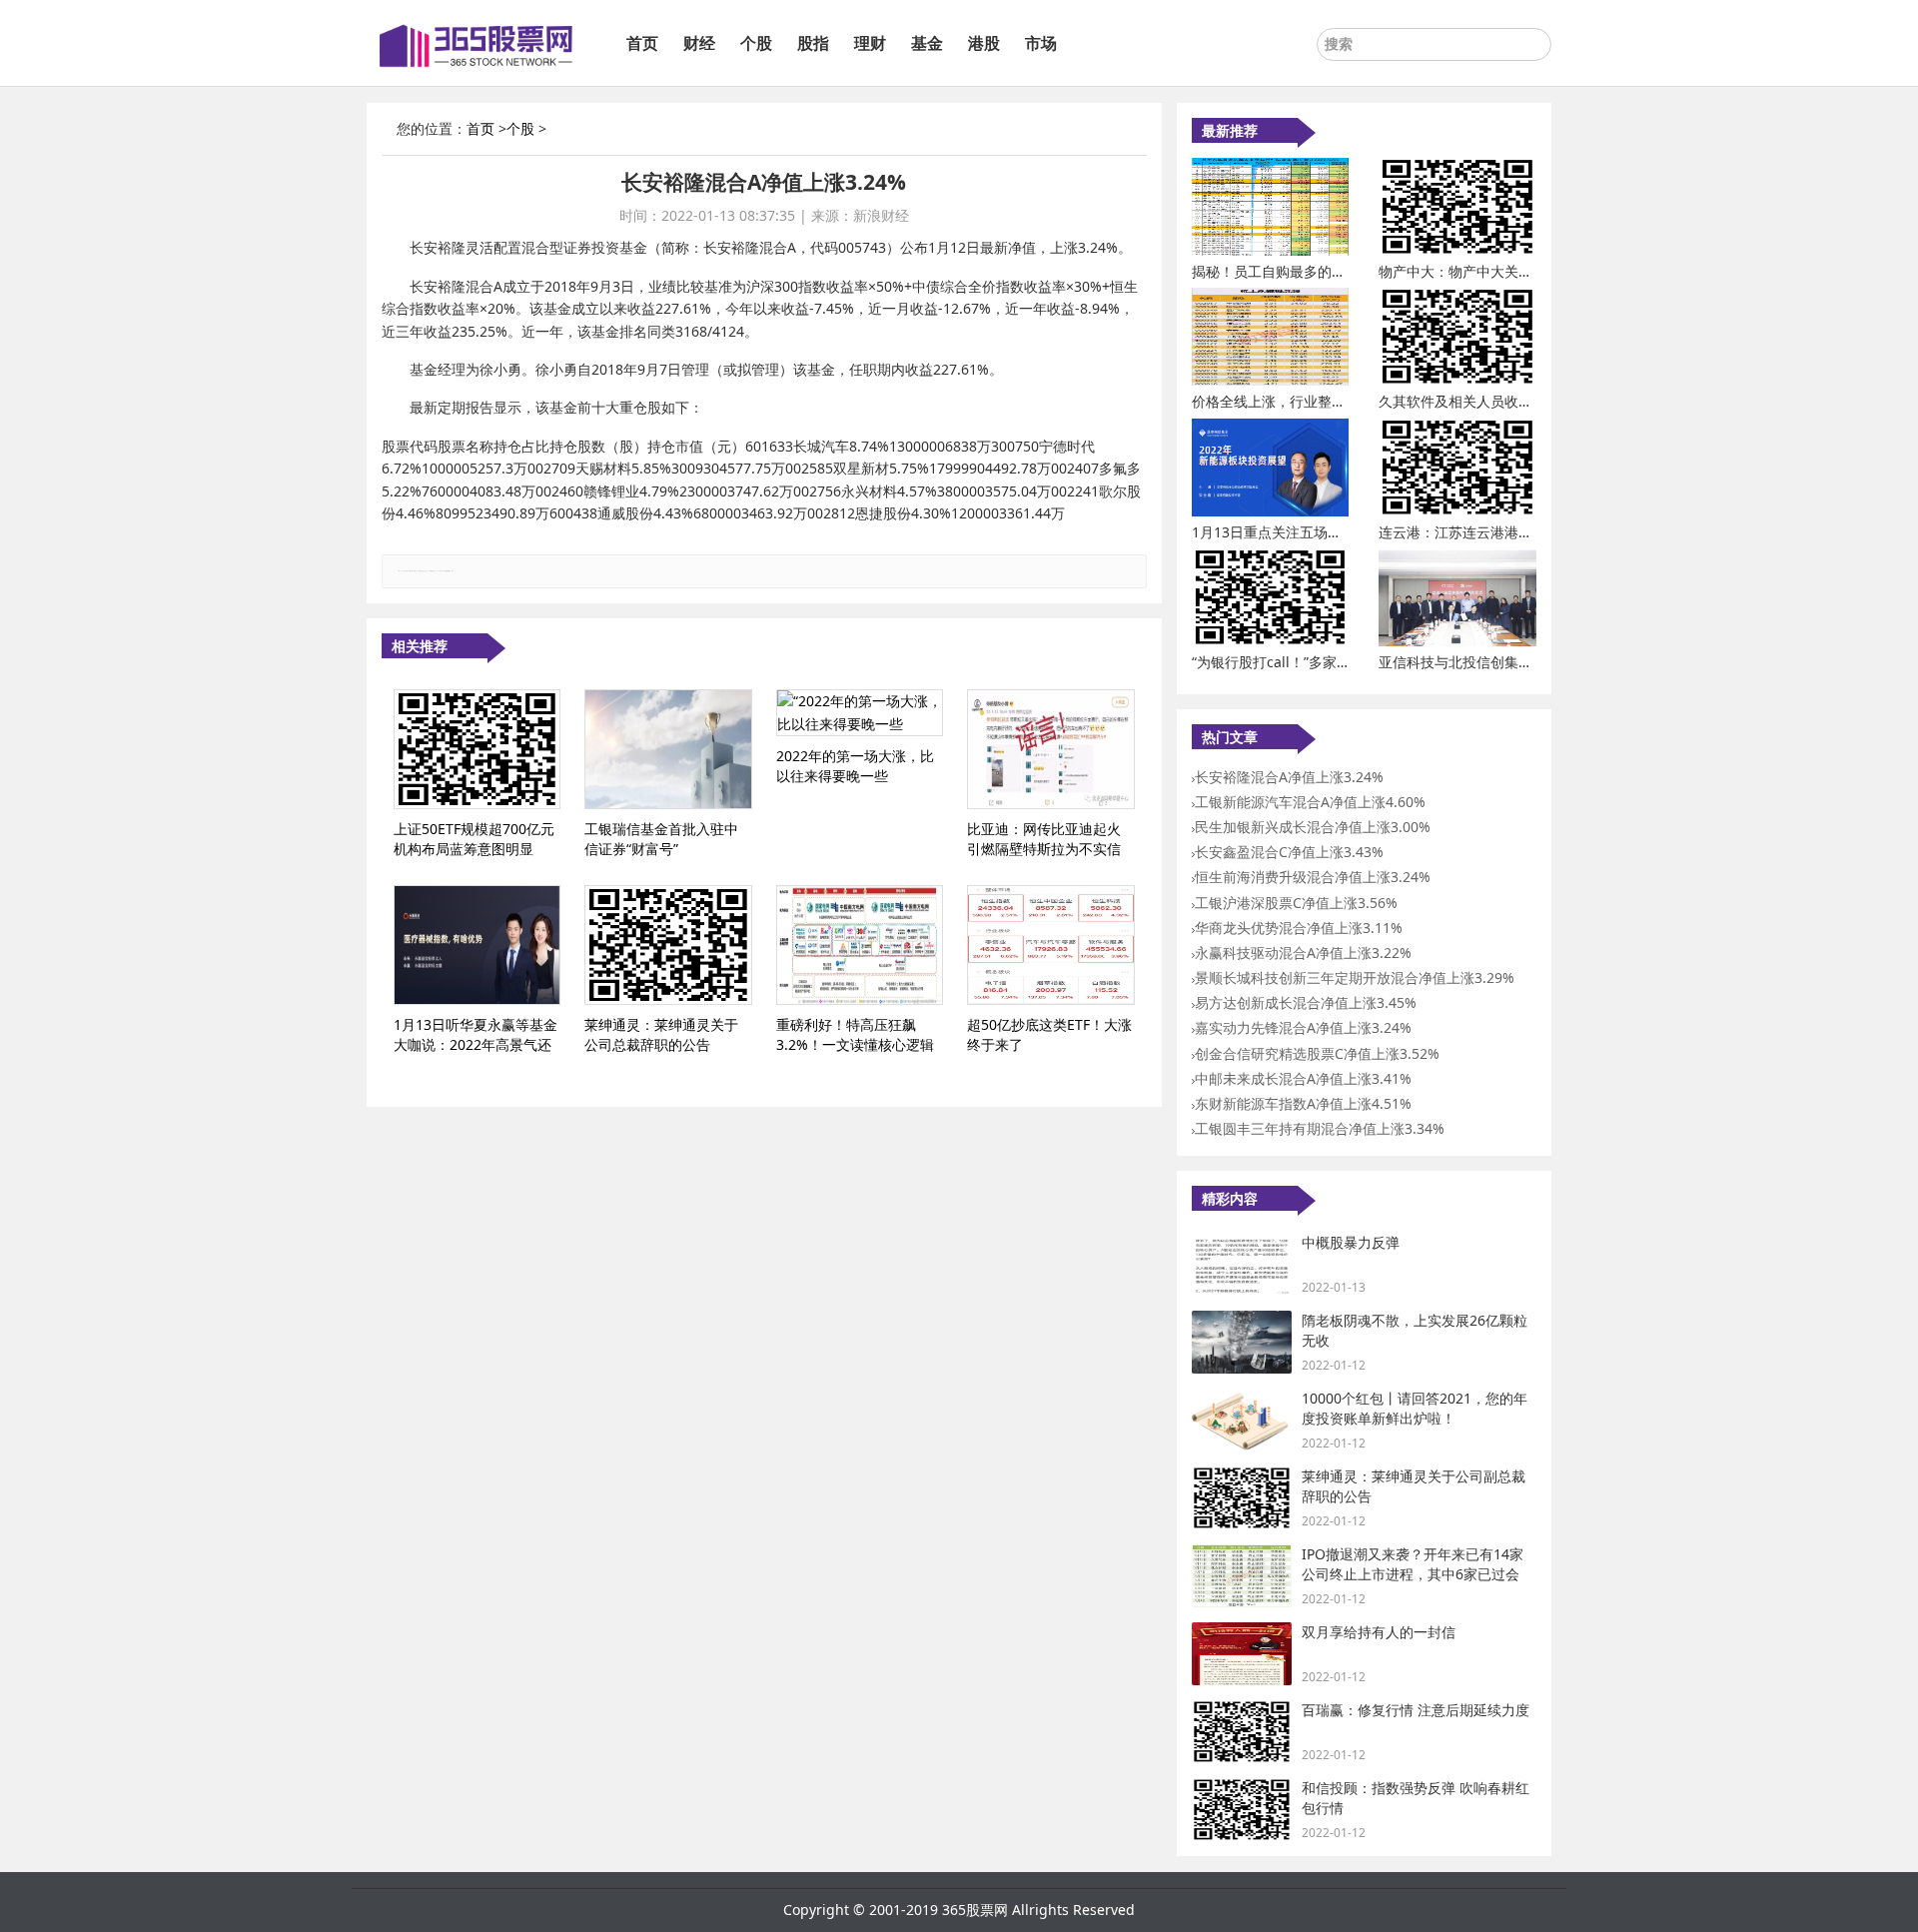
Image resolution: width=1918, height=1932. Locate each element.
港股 (984, 43)
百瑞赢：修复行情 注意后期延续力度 (1416, 1710)
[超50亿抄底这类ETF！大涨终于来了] (1050, 945)
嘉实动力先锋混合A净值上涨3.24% (1303, 1027)
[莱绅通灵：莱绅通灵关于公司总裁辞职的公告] (668, 945)
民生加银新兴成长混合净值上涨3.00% (1313, 827)
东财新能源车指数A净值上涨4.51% (1303, 1103)
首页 (642, 43)
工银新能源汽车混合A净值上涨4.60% (1310, 802)
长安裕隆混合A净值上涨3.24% (1289, 777)
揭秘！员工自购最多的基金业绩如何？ (1311, 271)
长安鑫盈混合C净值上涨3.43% (1289, 852)
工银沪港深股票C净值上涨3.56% (1296, 903)
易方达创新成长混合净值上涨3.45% (1306, 1002)
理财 (870, 43)
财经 (699, 43)
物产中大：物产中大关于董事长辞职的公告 (1511, 271)
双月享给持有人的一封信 (1379, 1632)
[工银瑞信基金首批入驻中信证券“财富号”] (668, 749)
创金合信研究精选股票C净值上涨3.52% (1317, 1053)
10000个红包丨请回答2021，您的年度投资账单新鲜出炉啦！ (1415, 1408)
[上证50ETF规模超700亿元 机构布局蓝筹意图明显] (477, 749)
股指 (813, 43)
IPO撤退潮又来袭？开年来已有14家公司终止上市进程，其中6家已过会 (1413, 1564)
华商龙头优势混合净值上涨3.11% (1299, 928)
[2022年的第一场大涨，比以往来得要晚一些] (860, 713)
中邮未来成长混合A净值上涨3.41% (1303, 1078)
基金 (927, 43)
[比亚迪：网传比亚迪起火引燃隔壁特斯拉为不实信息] (1050, 749)
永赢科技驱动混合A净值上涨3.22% (1303, 953)
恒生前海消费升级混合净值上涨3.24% (1313, 877)
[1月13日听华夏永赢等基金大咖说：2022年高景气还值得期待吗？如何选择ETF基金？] (477, 945)
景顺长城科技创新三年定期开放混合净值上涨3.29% (1355, 977)
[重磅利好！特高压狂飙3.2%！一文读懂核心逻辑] (860, 945)
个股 (756, 43)
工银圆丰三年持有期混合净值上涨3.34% (1320, 1128)
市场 (1041, 43)
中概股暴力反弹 (1351, 1242)
